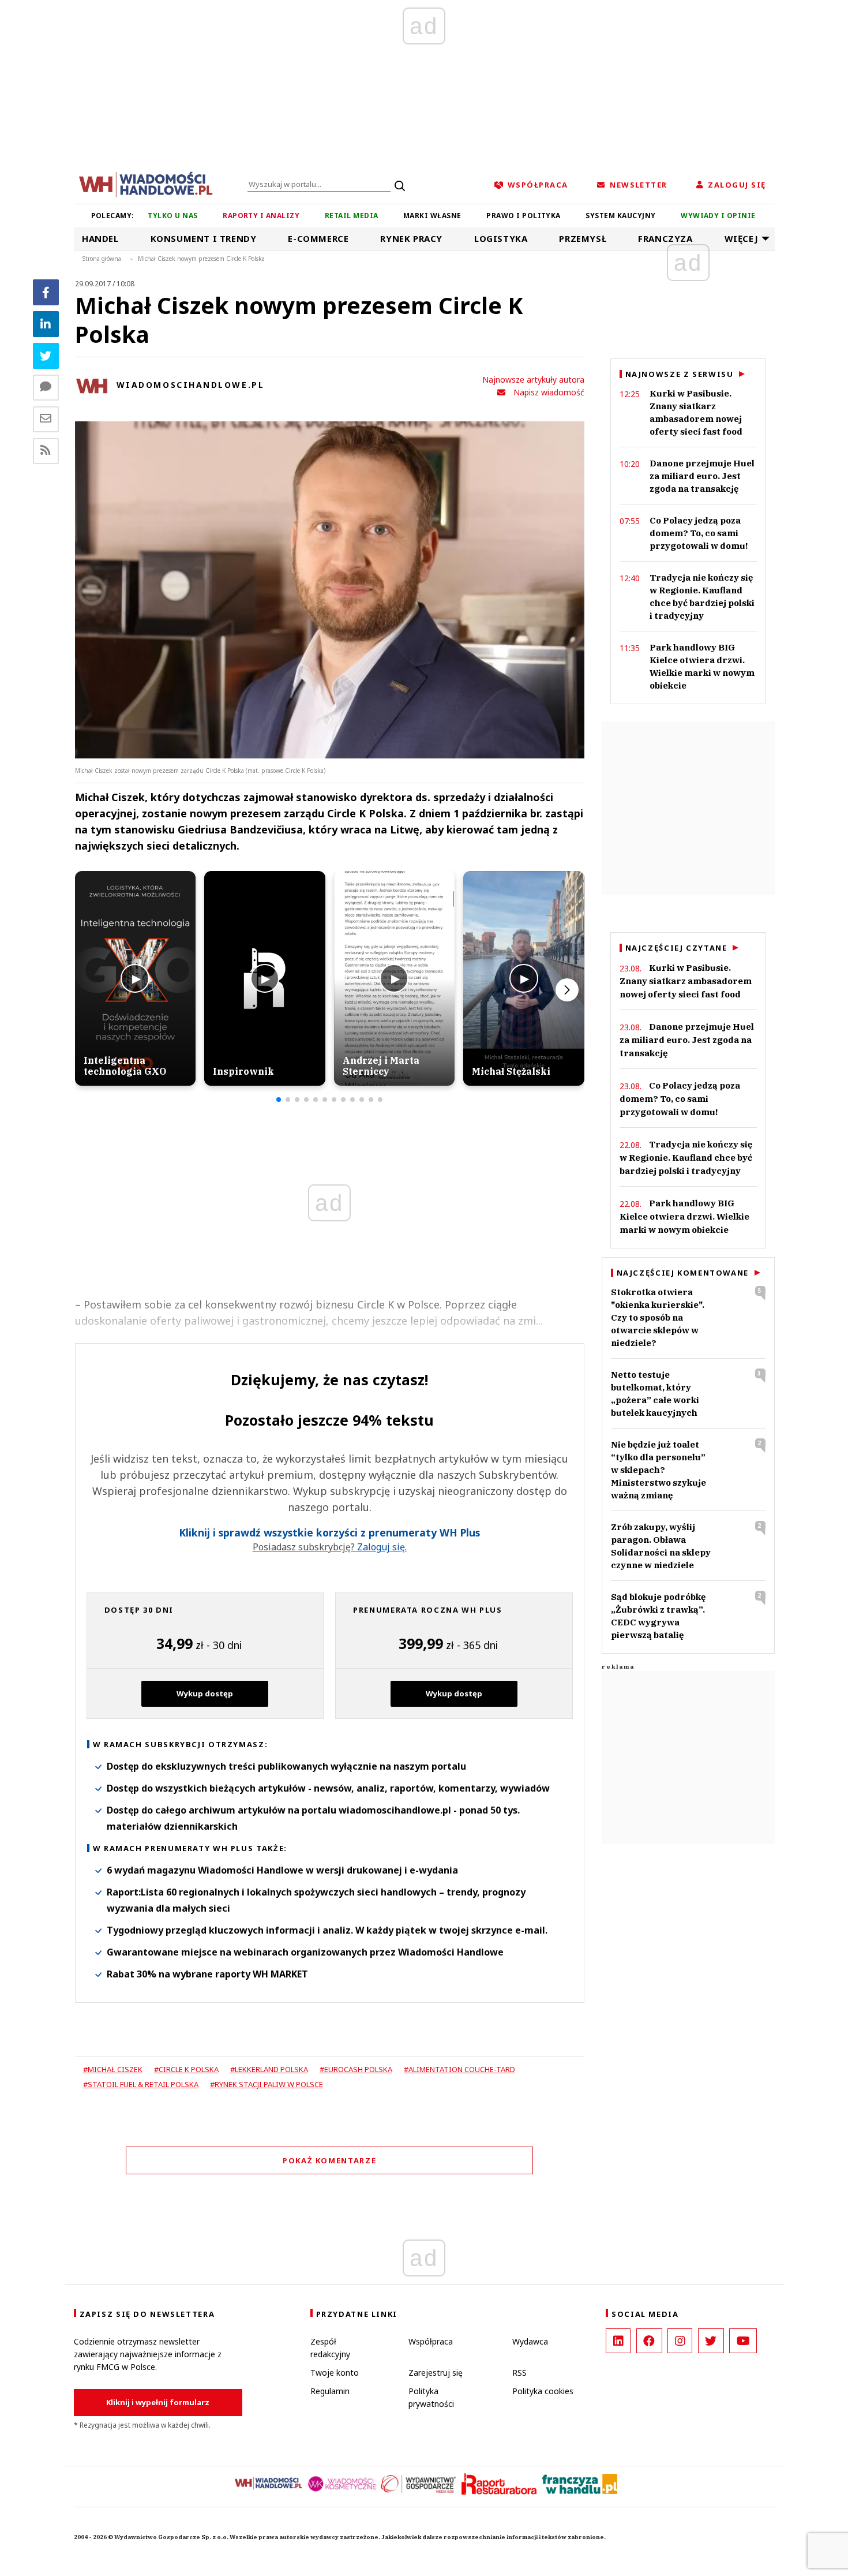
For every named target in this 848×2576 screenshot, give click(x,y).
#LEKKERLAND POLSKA (269, 2069)
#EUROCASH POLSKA (356, 2069)
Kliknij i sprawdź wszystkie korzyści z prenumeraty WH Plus (329, 1533)
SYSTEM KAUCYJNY (620, 216)
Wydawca (530, 2341)
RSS (519, 2373)
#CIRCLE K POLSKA (186, 2069)
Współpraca (431, 2341)
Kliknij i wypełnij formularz (158, 2402)
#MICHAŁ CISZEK (113, 2069)
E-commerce (318, 238)
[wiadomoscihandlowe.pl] (146, 184)
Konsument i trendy (204, 238)
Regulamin (330, 2391)
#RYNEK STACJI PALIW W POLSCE (267, 2084)
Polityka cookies (543, 2391)
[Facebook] (46, 292)
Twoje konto (335, 2373)
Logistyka (501, 238)
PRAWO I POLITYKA (524, 216)
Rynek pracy (411, 238)
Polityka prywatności (431, 2397)
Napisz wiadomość (549, 392)
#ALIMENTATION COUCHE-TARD (459, 2069)
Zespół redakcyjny (330, 2348)
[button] (279, 1100)
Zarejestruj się (436, 2373)
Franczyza (665, 238)
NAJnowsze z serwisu (680, 374)
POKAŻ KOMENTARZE (329, 2160)
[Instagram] (680, 2341)
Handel (100, 238)
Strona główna (102, 259)
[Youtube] (743, 2341)
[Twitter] (46, 356)
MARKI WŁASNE (432, 216)
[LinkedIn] (618, 2341)
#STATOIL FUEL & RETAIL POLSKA (141, 2084)
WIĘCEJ (742, 238)
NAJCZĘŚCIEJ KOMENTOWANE (683, 1273)
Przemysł (583, 238)
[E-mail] (46, 419)
